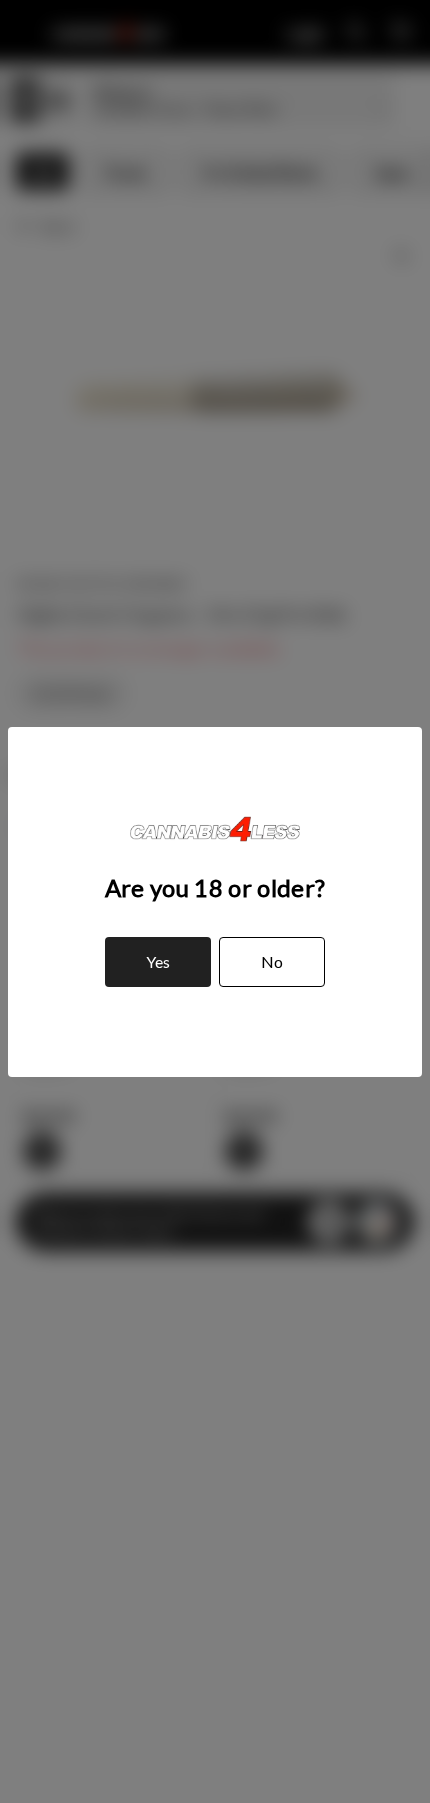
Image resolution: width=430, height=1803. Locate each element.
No (272, 961)
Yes (158, 961)
